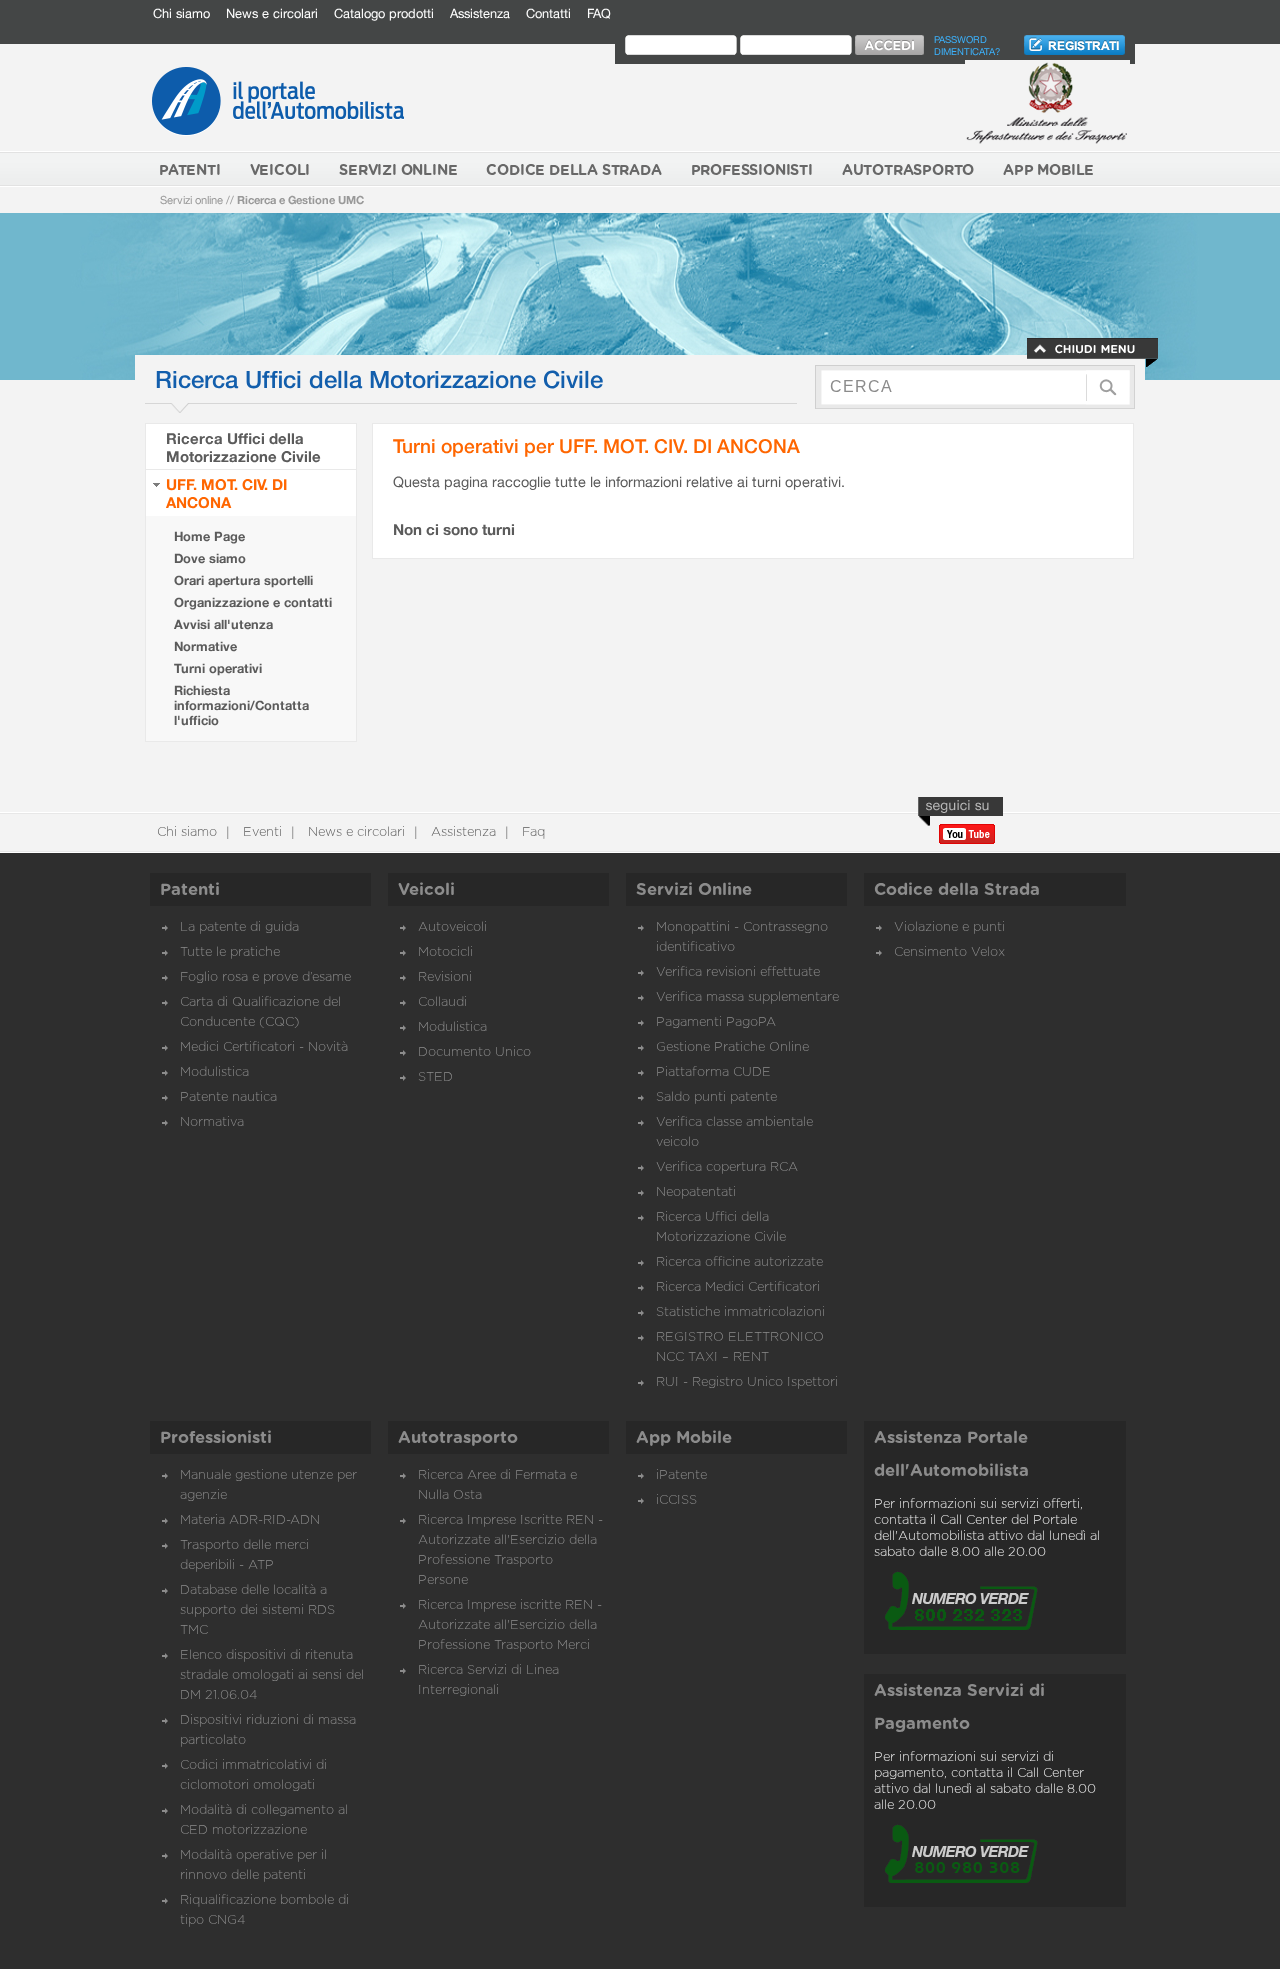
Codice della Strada (957, 890)
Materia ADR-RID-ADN (250, 1520)
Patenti (190, 890)
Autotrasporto (458, 1438)
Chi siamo (181, 13)
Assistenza (480, 13)
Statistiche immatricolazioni (740, 1312)
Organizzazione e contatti (253, 602)
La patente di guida (239, 927)
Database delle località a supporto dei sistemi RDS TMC (257, 1610)
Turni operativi (218, 668)
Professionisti (216, 1438)
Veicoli (426, 890)
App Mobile (684, 1438)
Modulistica (214, 1072)
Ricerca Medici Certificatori (738, 1287)
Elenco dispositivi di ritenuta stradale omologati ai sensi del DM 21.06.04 (272, 1675)
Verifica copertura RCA (727, 1167)
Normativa (212, 1122)
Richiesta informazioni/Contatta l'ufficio (241, 705)
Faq (531, 832)
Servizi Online (694, 890)
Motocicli (445, 952)
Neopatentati (696, 1192)
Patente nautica (228, 1097)
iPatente (681, 1475)
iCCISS (676, 1500)
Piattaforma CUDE (713, 1072)
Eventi (260, 832)
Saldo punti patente (716, 1097)
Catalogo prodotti (384, 13)
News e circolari (272, 13)
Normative (205, 646)
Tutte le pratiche (230, 952)
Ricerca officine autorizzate (739, 1262)
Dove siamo (210, 558)
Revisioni (445, 977)
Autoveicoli (452, 927)
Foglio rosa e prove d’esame (265, 977)
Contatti (548, 13)
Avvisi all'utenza (223, 624)
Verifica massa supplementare (747, 997)
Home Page (209, 536)
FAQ (599, 13)
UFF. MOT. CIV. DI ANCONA (226, 493)
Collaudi (442, 1002)
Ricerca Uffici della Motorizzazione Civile (243, 447)
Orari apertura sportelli (243, 580)
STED (435, 1077)
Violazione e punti (949, 927)
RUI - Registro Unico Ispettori (747, 1382)
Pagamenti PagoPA (716, 1022)
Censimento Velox (949, 952)
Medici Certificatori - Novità (264, 1047)
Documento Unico (474, 1052)
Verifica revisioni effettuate (738, 972)
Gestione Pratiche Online (732, 1047)
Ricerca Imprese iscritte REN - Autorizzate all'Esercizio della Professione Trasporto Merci (510, 1625)
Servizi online (191, 199)
